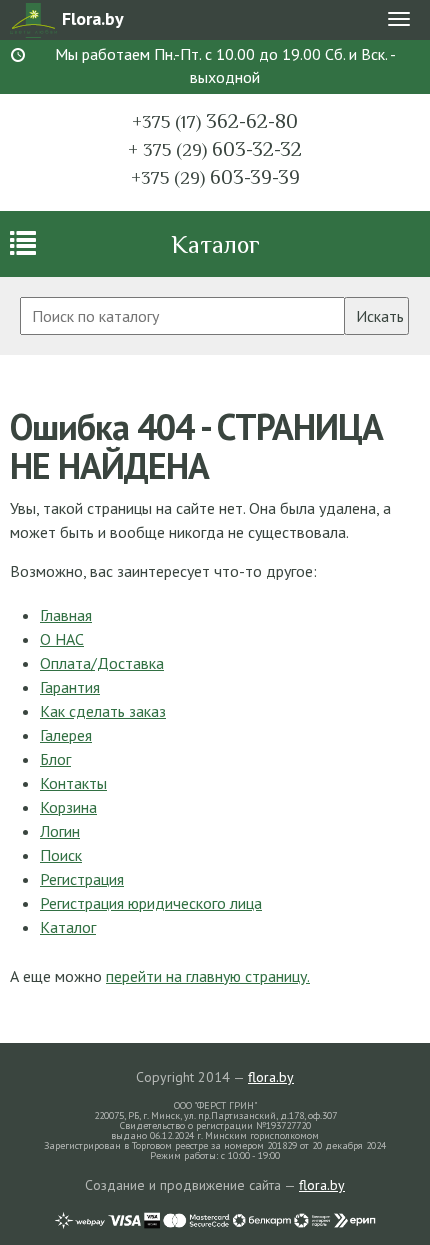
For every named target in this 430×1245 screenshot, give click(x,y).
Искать (380, 316)
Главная (66, 615)
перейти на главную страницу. (208, 976)
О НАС (62, 639)
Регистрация (82, 879)
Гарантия (70, 687)
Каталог (215, 244)
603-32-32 (215, 149)
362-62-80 (215, 121)
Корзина (68, 807)
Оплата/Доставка (102, 663)
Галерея (66, 735)
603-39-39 (215, 177)
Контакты (73, 783)
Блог (55, 759)
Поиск (61, 855)
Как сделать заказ (103, 711)
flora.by (271, 1077)
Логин (60, 831)
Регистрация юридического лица (151, 903)
